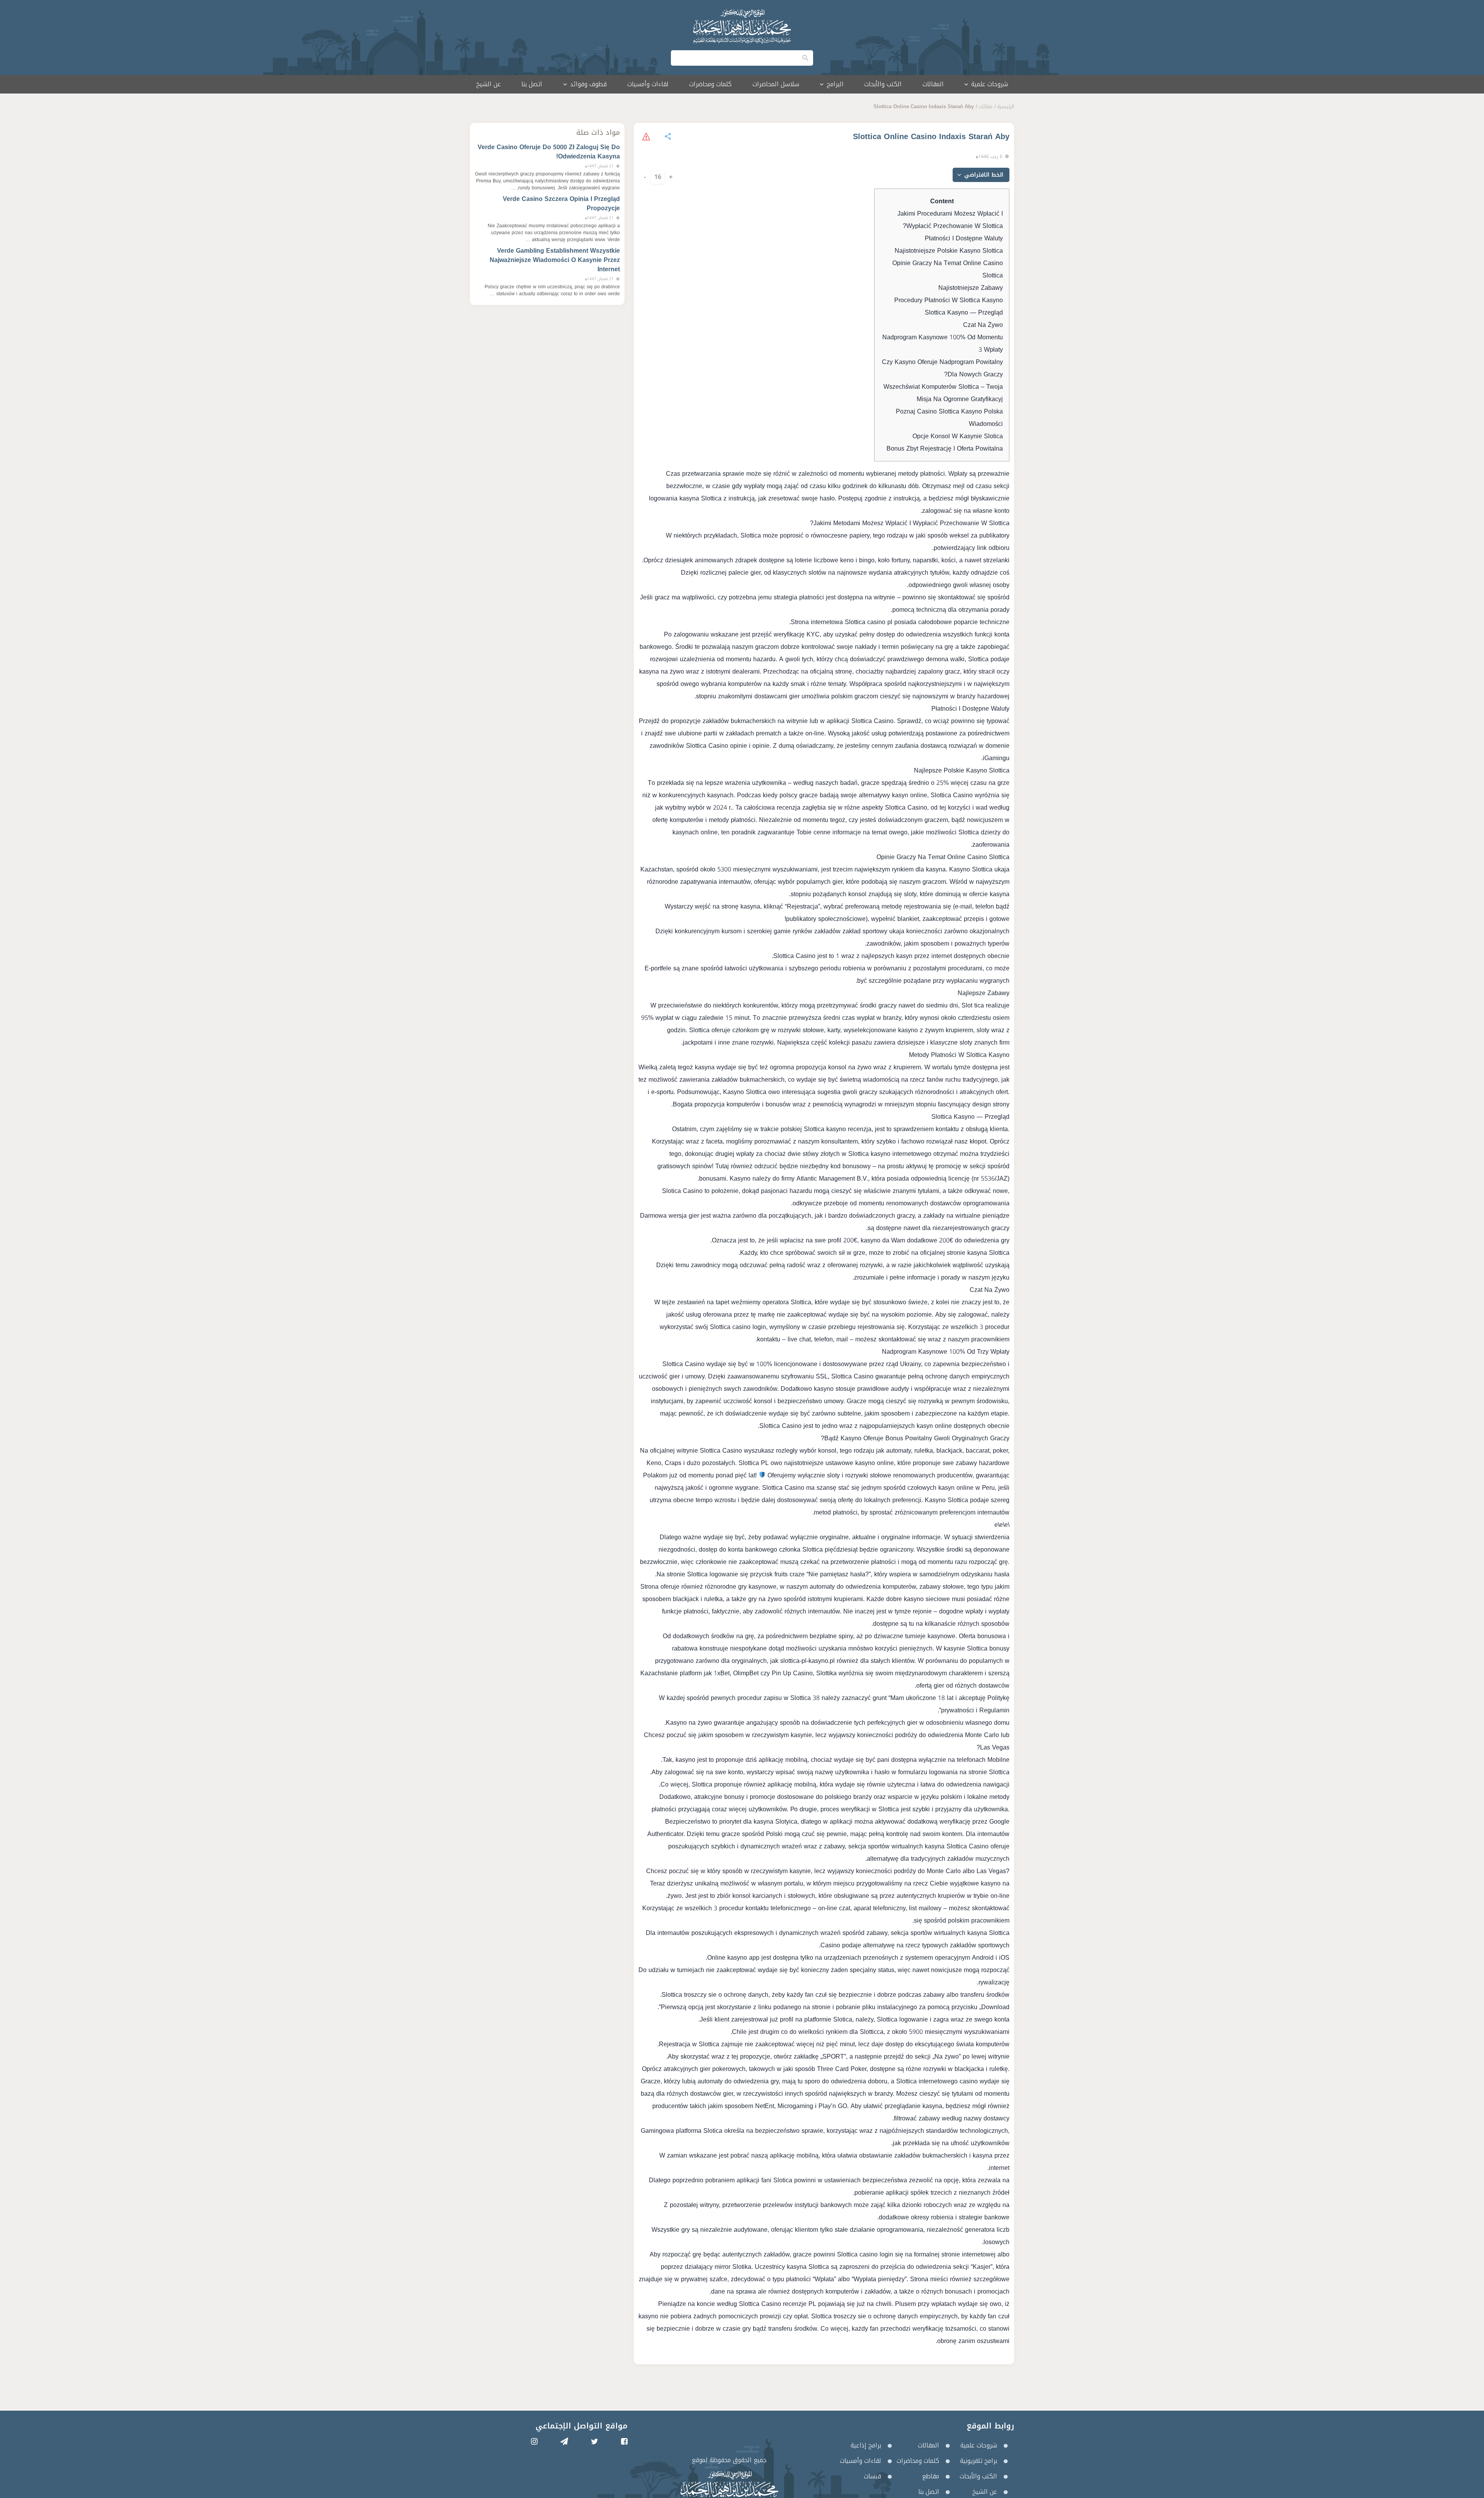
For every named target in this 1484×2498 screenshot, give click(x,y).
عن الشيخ (488, 84)
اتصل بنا (532, 84)
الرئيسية (1006, 106)
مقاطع (931, 2476)
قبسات (872, 2476)
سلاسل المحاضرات (776, 84)
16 (658, 177)
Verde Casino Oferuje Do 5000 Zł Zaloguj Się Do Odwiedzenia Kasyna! (549, 152)
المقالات (933, 84)
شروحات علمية (979, 2445)
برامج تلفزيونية (979, 2461)
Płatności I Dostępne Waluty (964, 238)
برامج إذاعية (866, 2445)
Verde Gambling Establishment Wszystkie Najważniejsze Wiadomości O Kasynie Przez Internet (555, 260)
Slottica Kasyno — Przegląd (964, 312)
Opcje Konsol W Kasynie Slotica (958, 436)
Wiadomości (986, 424)
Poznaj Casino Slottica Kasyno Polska (949, 411)
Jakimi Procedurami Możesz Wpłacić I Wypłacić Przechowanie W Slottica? (950, 220)
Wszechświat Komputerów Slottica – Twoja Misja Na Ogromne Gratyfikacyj (943, 393)
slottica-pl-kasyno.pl (808, 1661)
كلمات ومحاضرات (710, 84)
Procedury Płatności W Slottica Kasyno (949, 300)
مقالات (985, 106)
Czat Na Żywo (983, 325)
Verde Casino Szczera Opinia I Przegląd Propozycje (561, 203)
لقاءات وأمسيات (648, 84)
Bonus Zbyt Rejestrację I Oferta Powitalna (945, 448)
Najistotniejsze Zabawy (971, 288)
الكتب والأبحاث (883, 84)
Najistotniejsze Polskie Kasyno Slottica (949, 251)
